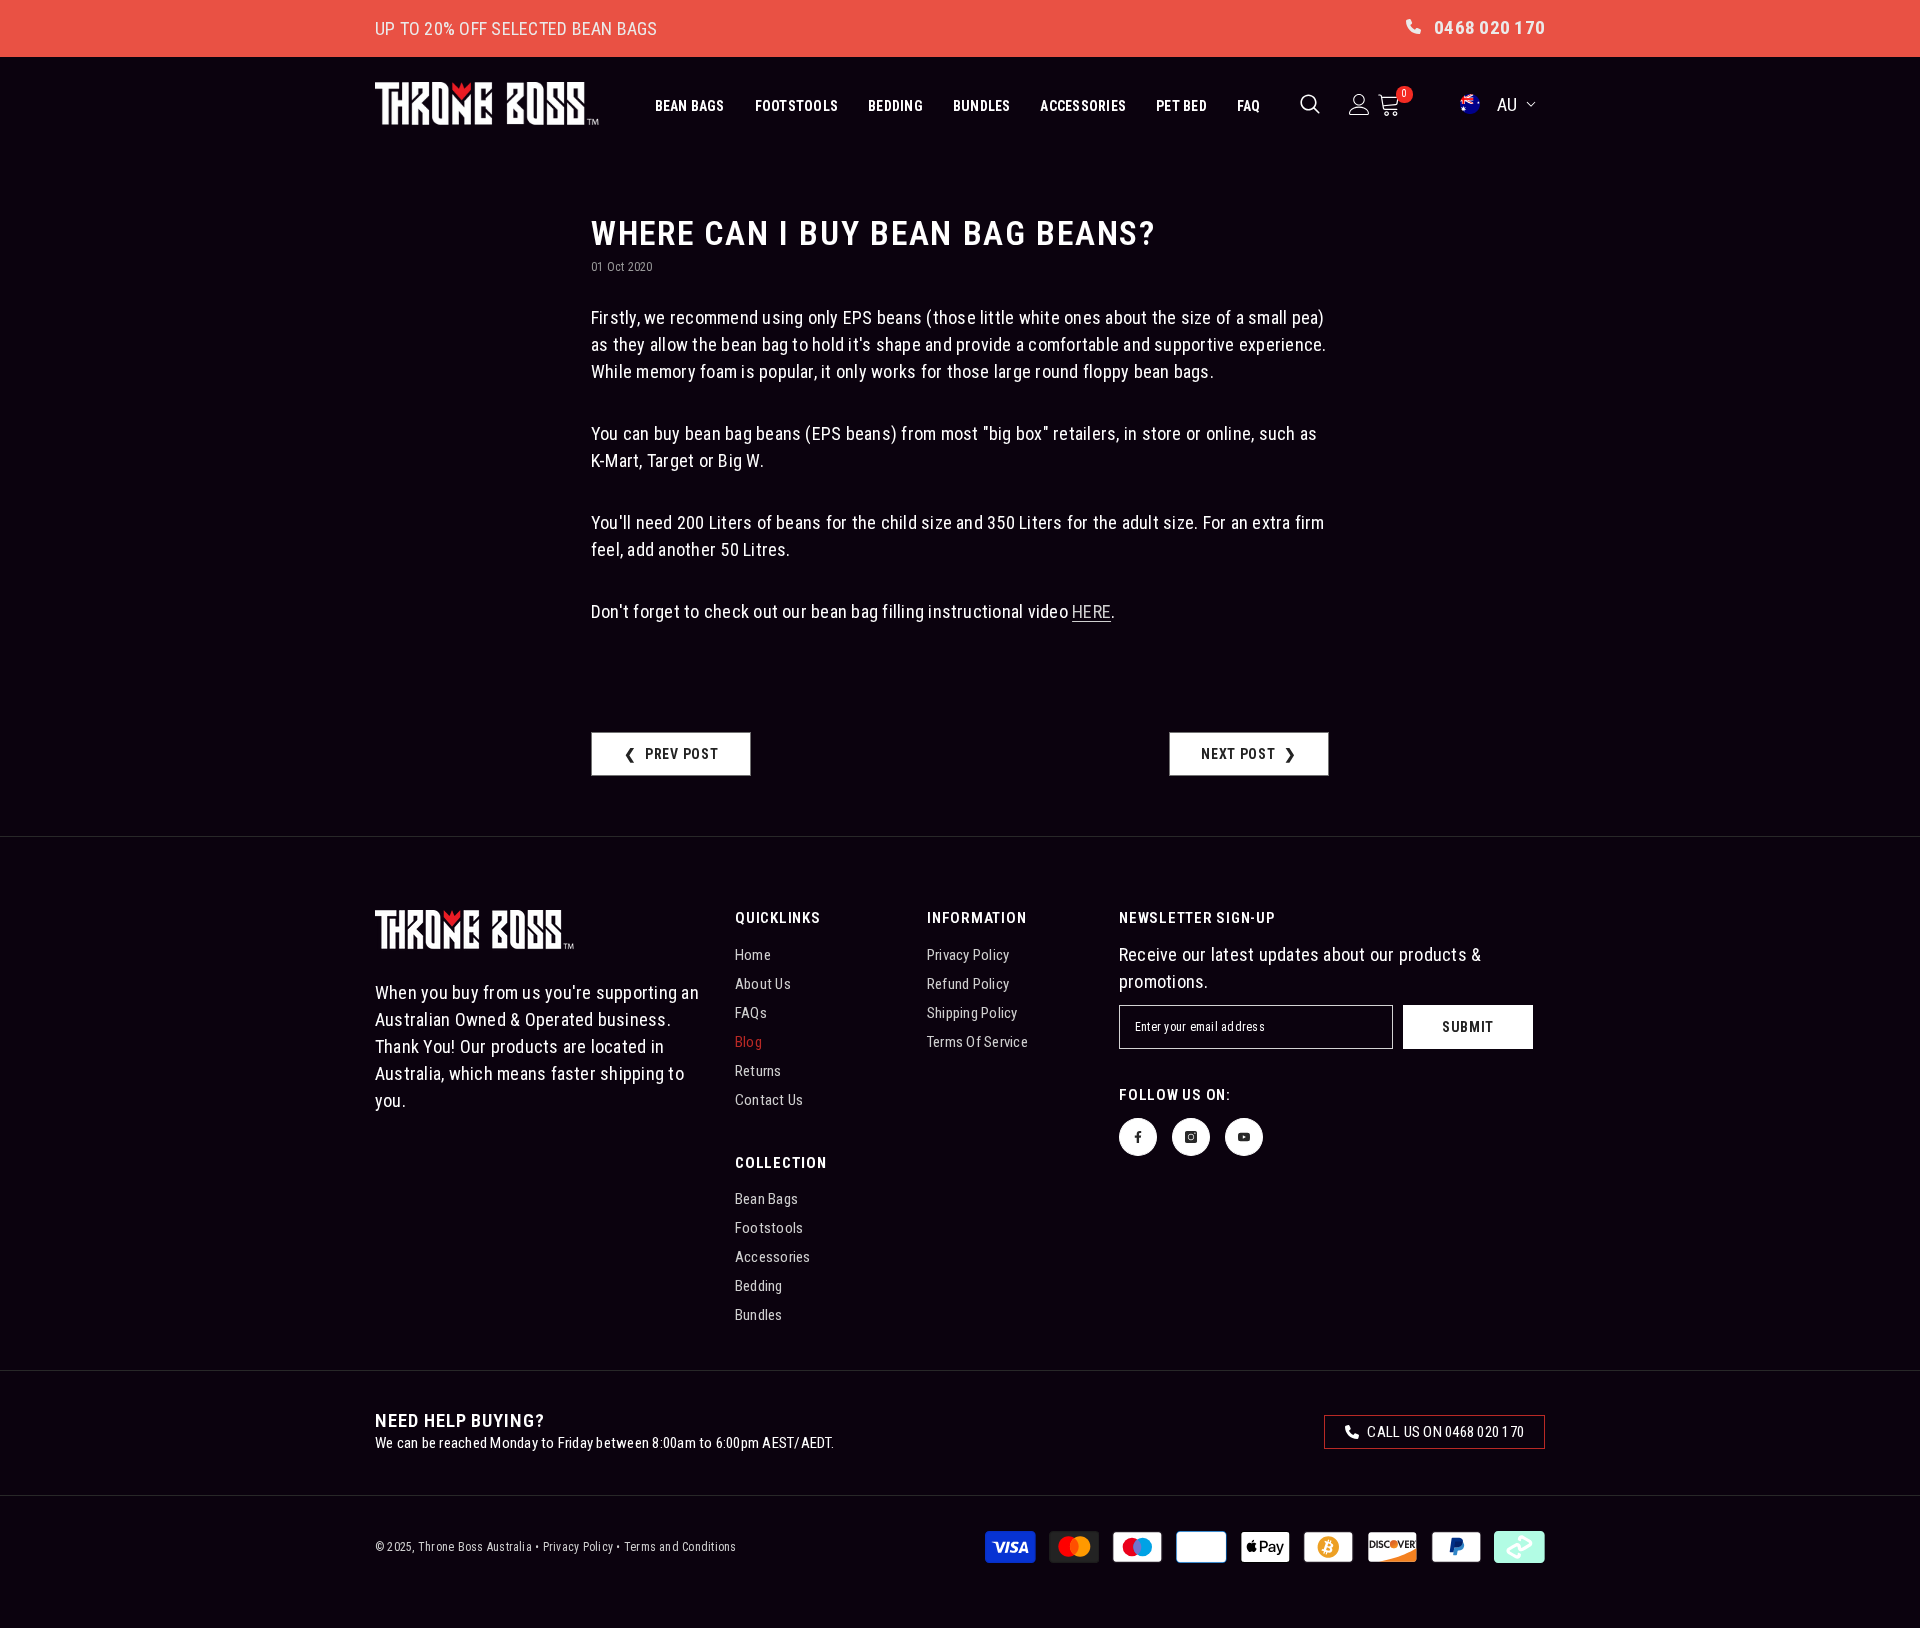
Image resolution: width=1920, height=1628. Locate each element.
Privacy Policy (578, 1547)
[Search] (1310, 104)
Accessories (1083, 106)
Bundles (982, 106)
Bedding (895, 106)
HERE (1091, 611)
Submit (1468, 1027)
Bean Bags (690, 106)
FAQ (1249, 106)
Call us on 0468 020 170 (1444, 1432)
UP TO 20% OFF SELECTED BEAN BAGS (516, 28)
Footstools (796, 106)
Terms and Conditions (680, 1547)
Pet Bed (1181, 106)
